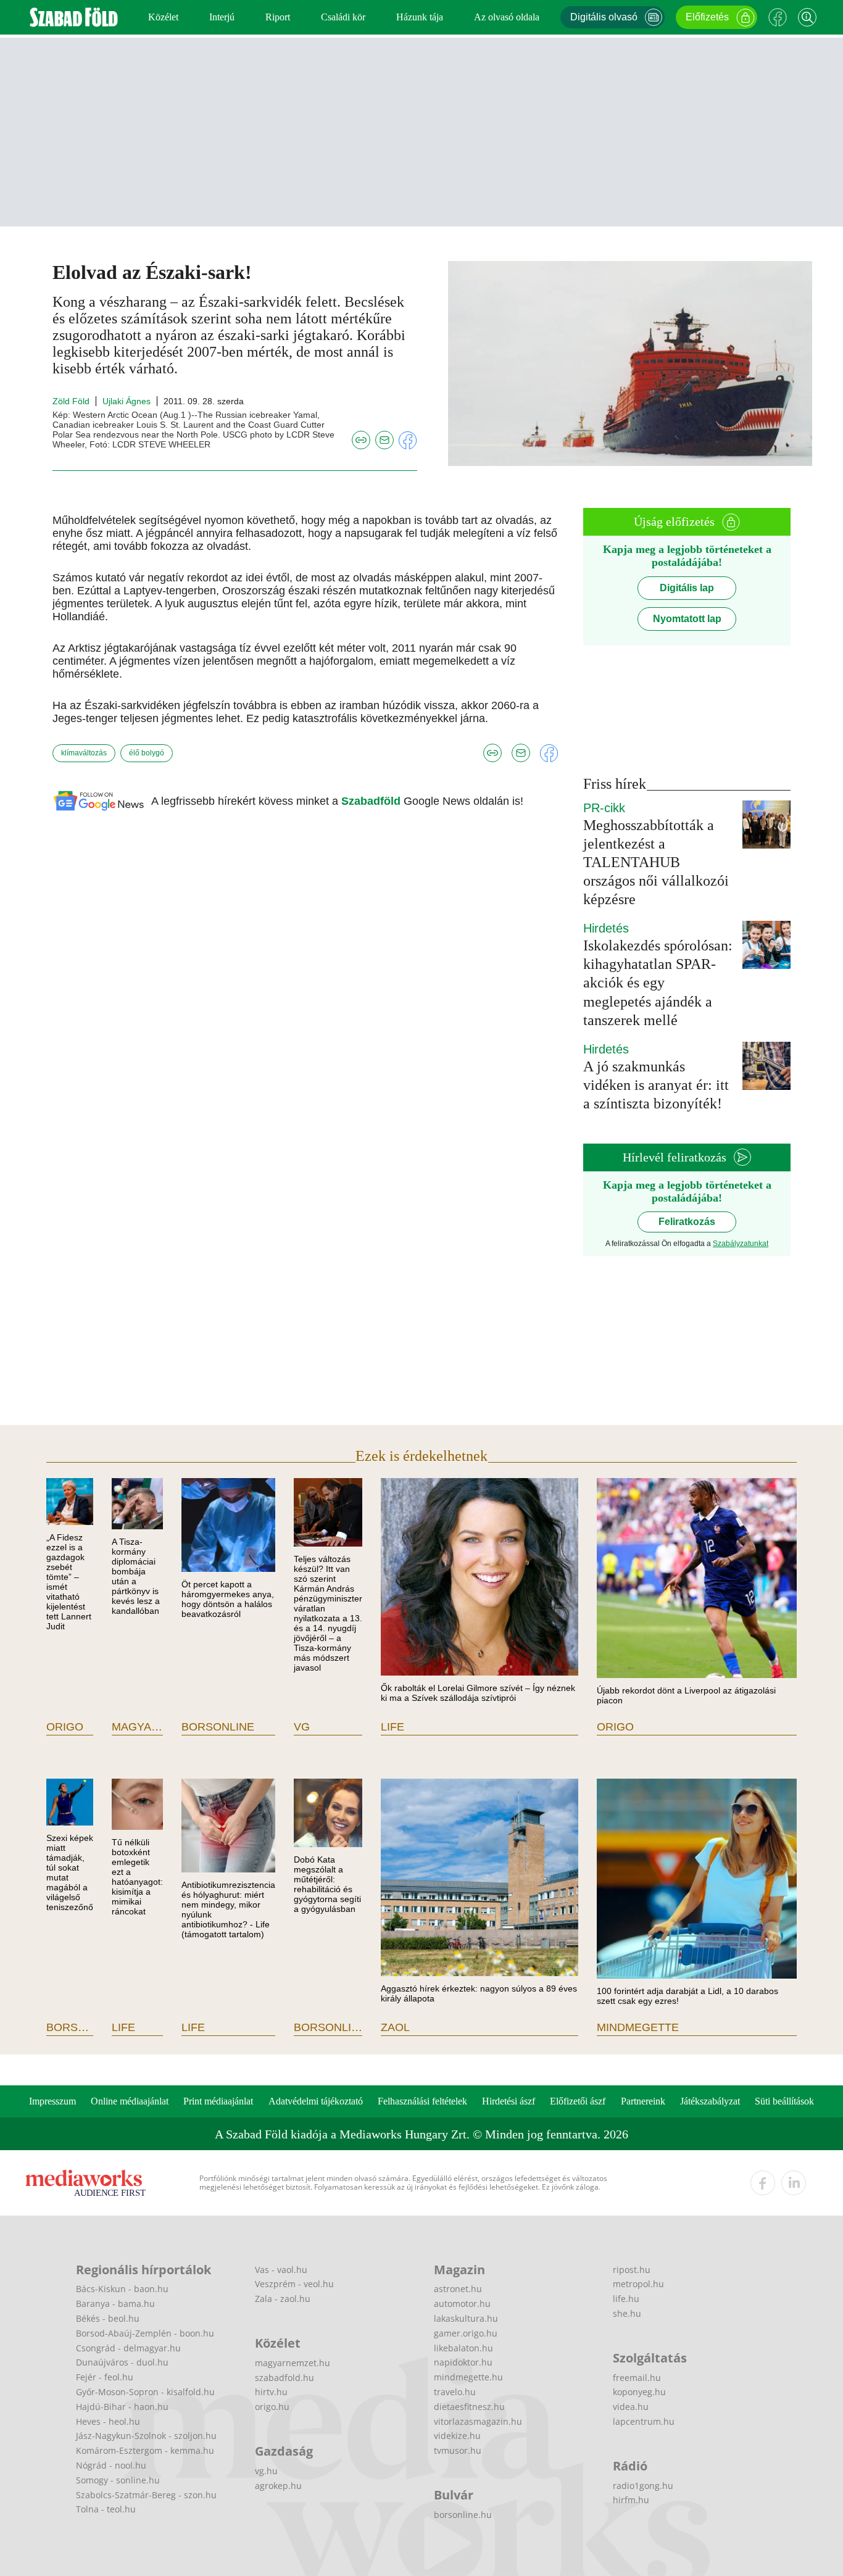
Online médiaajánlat (130, 2101)
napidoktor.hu (463, 2362)
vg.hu (266, 2471)
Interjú (222, 17)
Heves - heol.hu (108, 2421)
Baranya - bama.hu (115, 2304)
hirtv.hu (271, 2392)
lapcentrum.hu (644, 2421)
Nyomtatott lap (687, 619)
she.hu (627, 2313)
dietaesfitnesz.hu (469, 2407)
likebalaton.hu (463, 2348)
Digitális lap (687, 588)
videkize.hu (457, 2436)
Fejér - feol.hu (105, 2377)
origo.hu (272, 2407)
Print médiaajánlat (218, 2101)
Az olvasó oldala (507, 17)
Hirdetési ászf (509, 2101)
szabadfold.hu (284, 2378)
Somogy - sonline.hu (118, 2480)
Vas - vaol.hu (281, 2270)
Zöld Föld (71, 401)
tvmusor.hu (458, 2450)
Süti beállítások (784, 2101)
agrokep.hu (278, 2486)
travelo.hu (455, 2392)
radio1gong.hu (643, 2486)
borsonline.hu (463, 2515)
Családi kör (343, 17)
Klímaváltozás (84, 753)
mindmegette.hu (468, 2377)
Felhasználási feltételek (422, 2101)
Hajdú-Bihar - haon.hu (122, 2407)
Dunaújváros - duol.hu (122, 2362)
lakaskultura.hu (466, 2318)
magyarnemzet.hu (293, 2363)
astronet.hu (458, 2289)
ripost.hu (632, 2270)
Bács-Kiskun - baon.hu (122, 2289)
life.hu (626, 2299)
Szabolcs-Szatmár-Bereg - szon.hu (146, 2495)
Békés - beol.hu (108, 2318)
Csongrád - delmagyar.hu (128, 2348)
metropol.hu (638, 2284)
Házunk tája (420, 17)
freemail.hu (637, 2378)
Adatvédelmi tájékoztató (316, 2101)
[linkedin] (794, 2183)
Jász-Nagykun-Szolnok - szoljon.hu (146, 2436)
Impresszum (52, 2101)
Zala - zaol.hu (283, 2299)
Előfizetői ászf (578, 2101)
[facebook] (763, 2183)
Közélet (163, 17)
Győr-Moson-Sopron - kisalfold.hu (145, 2392)
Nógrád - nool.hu (111, 2465)
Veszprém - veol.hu (294, 2284)
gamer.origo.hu (466, 2333)
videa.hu (631, 2407)
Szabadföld (372, 801)
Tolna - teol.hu (106, 2509)
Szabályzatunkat (741, 1244)
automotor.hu (462, 2304)
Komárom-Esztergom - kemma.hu (145, 2450)
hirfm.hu (631, 2500)
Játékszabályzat (710, 2101)
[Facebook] (778, 17)
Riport (278, 17)
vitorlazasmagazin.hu (478, 2421)
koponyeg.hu (639, 2392)
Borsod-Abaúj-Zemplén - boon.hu (145, 2333)
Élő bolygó (147, 753)
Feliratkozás (687, 1222)
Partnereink (643, 2101)
